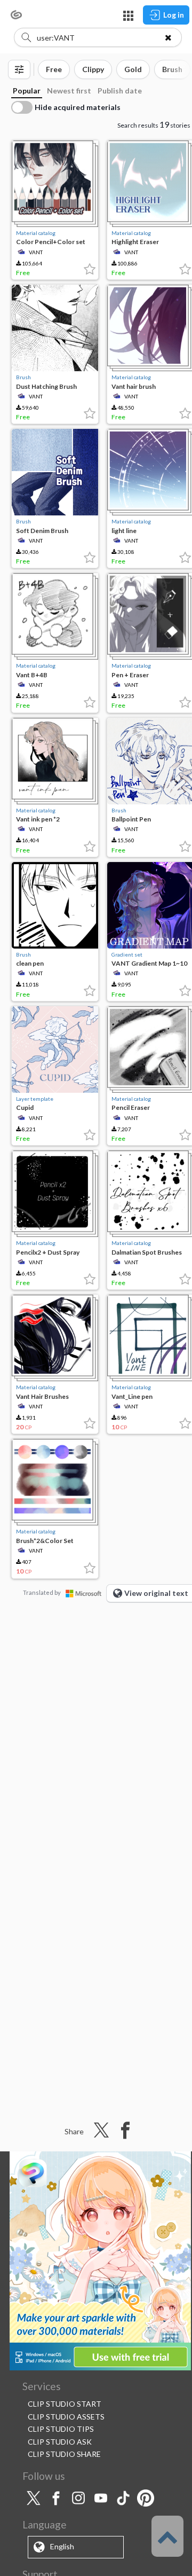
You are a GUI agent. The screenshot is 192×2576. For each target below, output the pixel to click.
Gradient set (127, 954)
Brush (23, 377)
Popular (27, 91)
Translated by (42, 1592)
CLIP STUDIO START (65, 2404)
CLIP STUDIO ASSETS (66, 2417)
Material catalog (36, 233)
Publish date (120, 91)
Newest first (69, 91)
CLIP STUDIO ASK (60, 2442)
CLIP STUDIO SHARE (64, 2454)
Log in (174, 15)
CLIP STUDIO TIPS (61, 2429)
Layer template (35, 1099)
